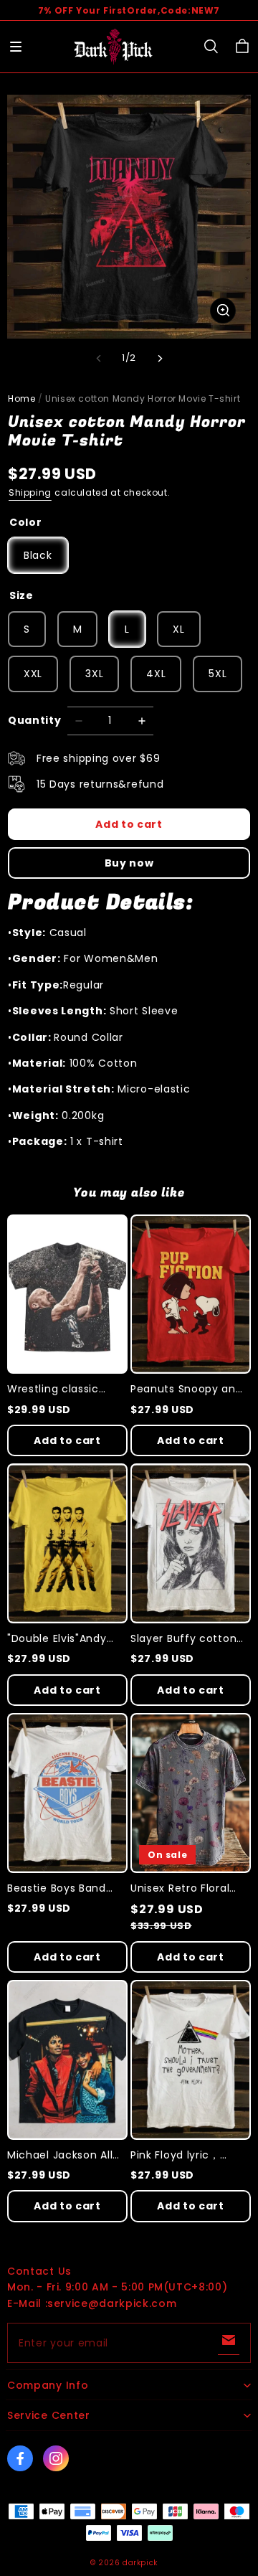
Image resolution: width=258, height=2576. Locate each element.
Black (38, 555)
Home (21, 398)
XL (178, 629)
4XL (156, 674)
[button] (16, 47)
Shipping (30, 492)
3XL (94, 674)
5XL (218, 674)
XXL (33, 674)
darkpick (140, 2563)
